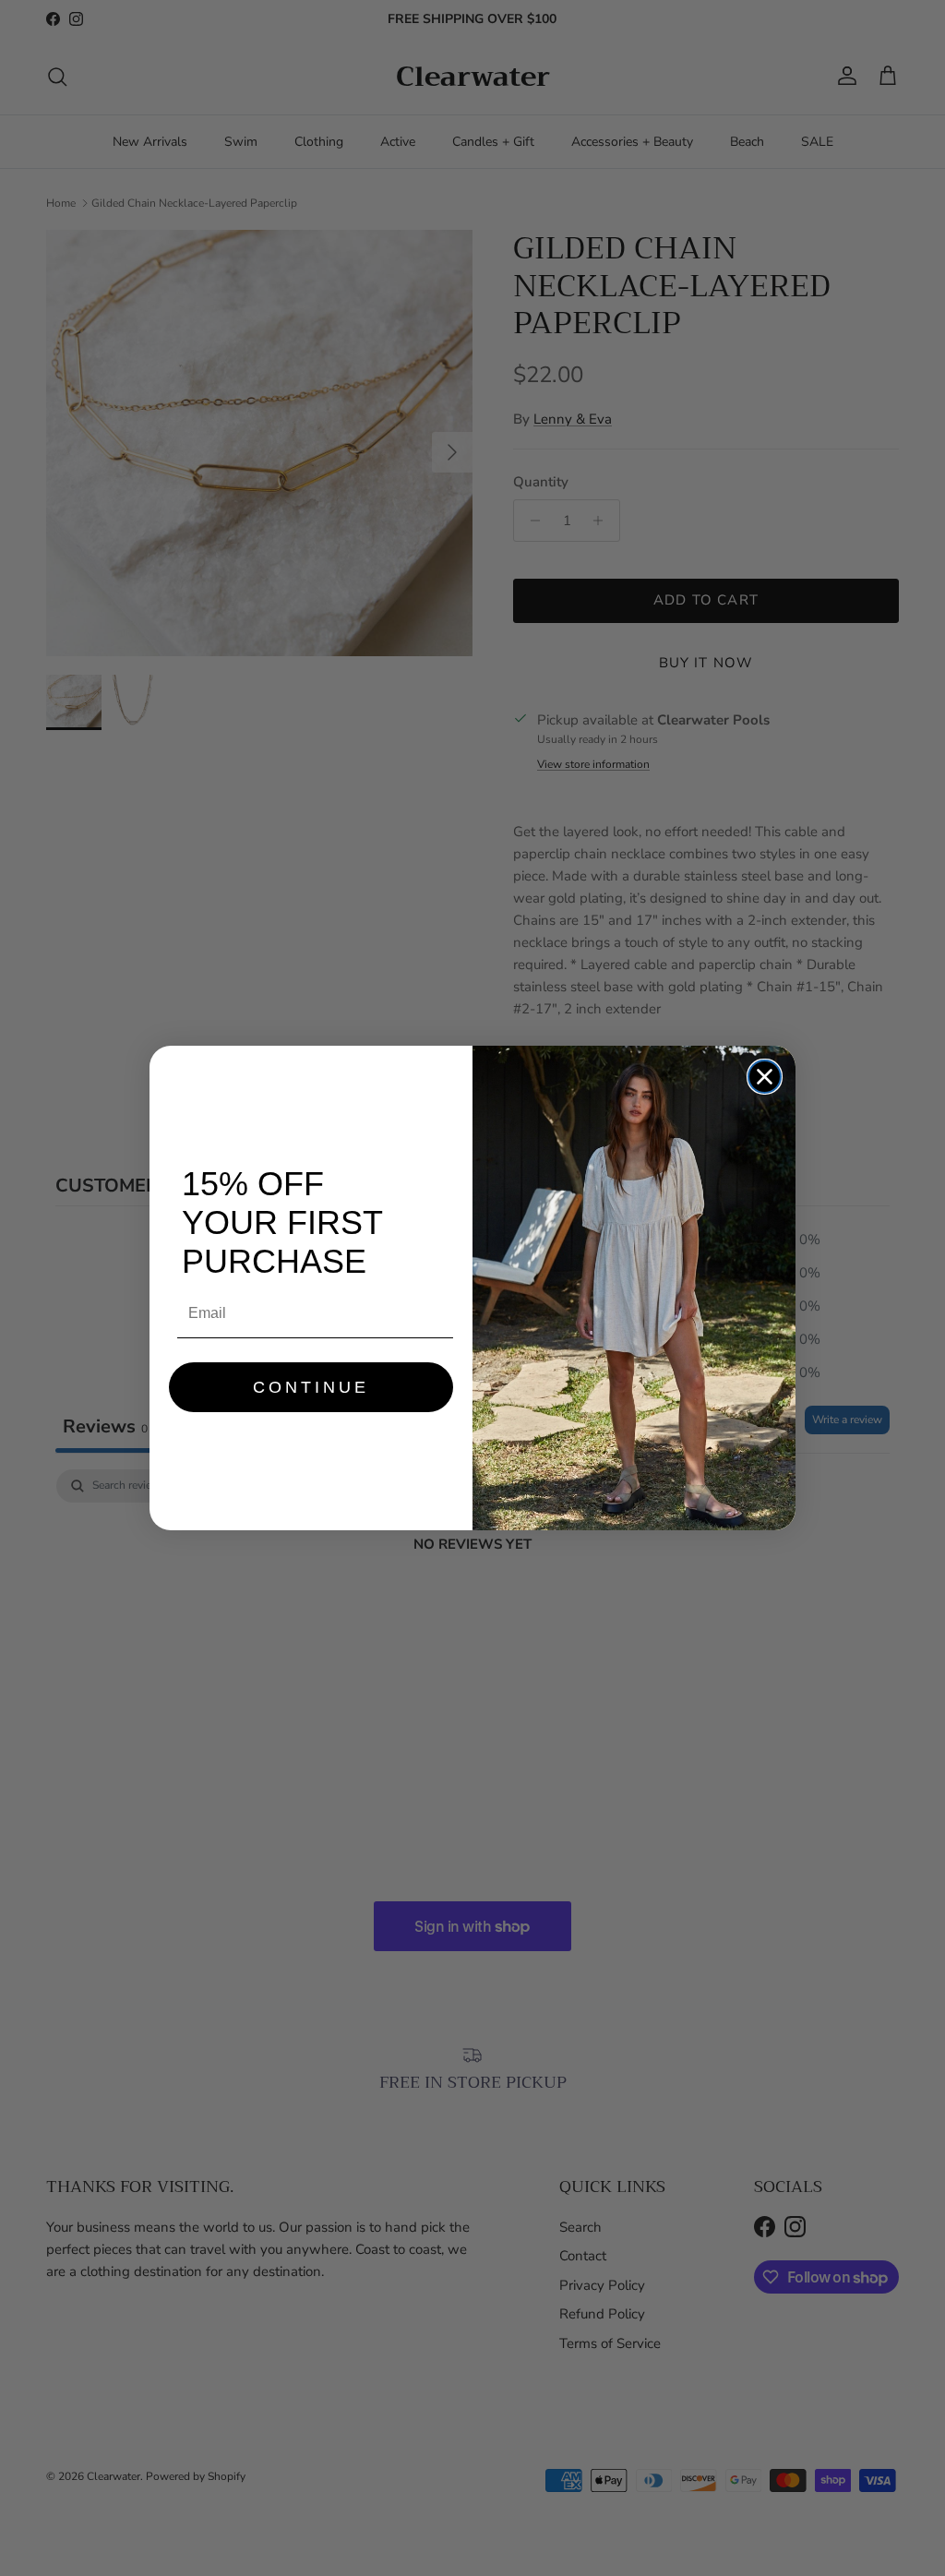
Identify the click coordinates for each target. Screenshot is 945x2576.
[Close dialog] (765, 1077)
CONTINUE (311, 1387)
